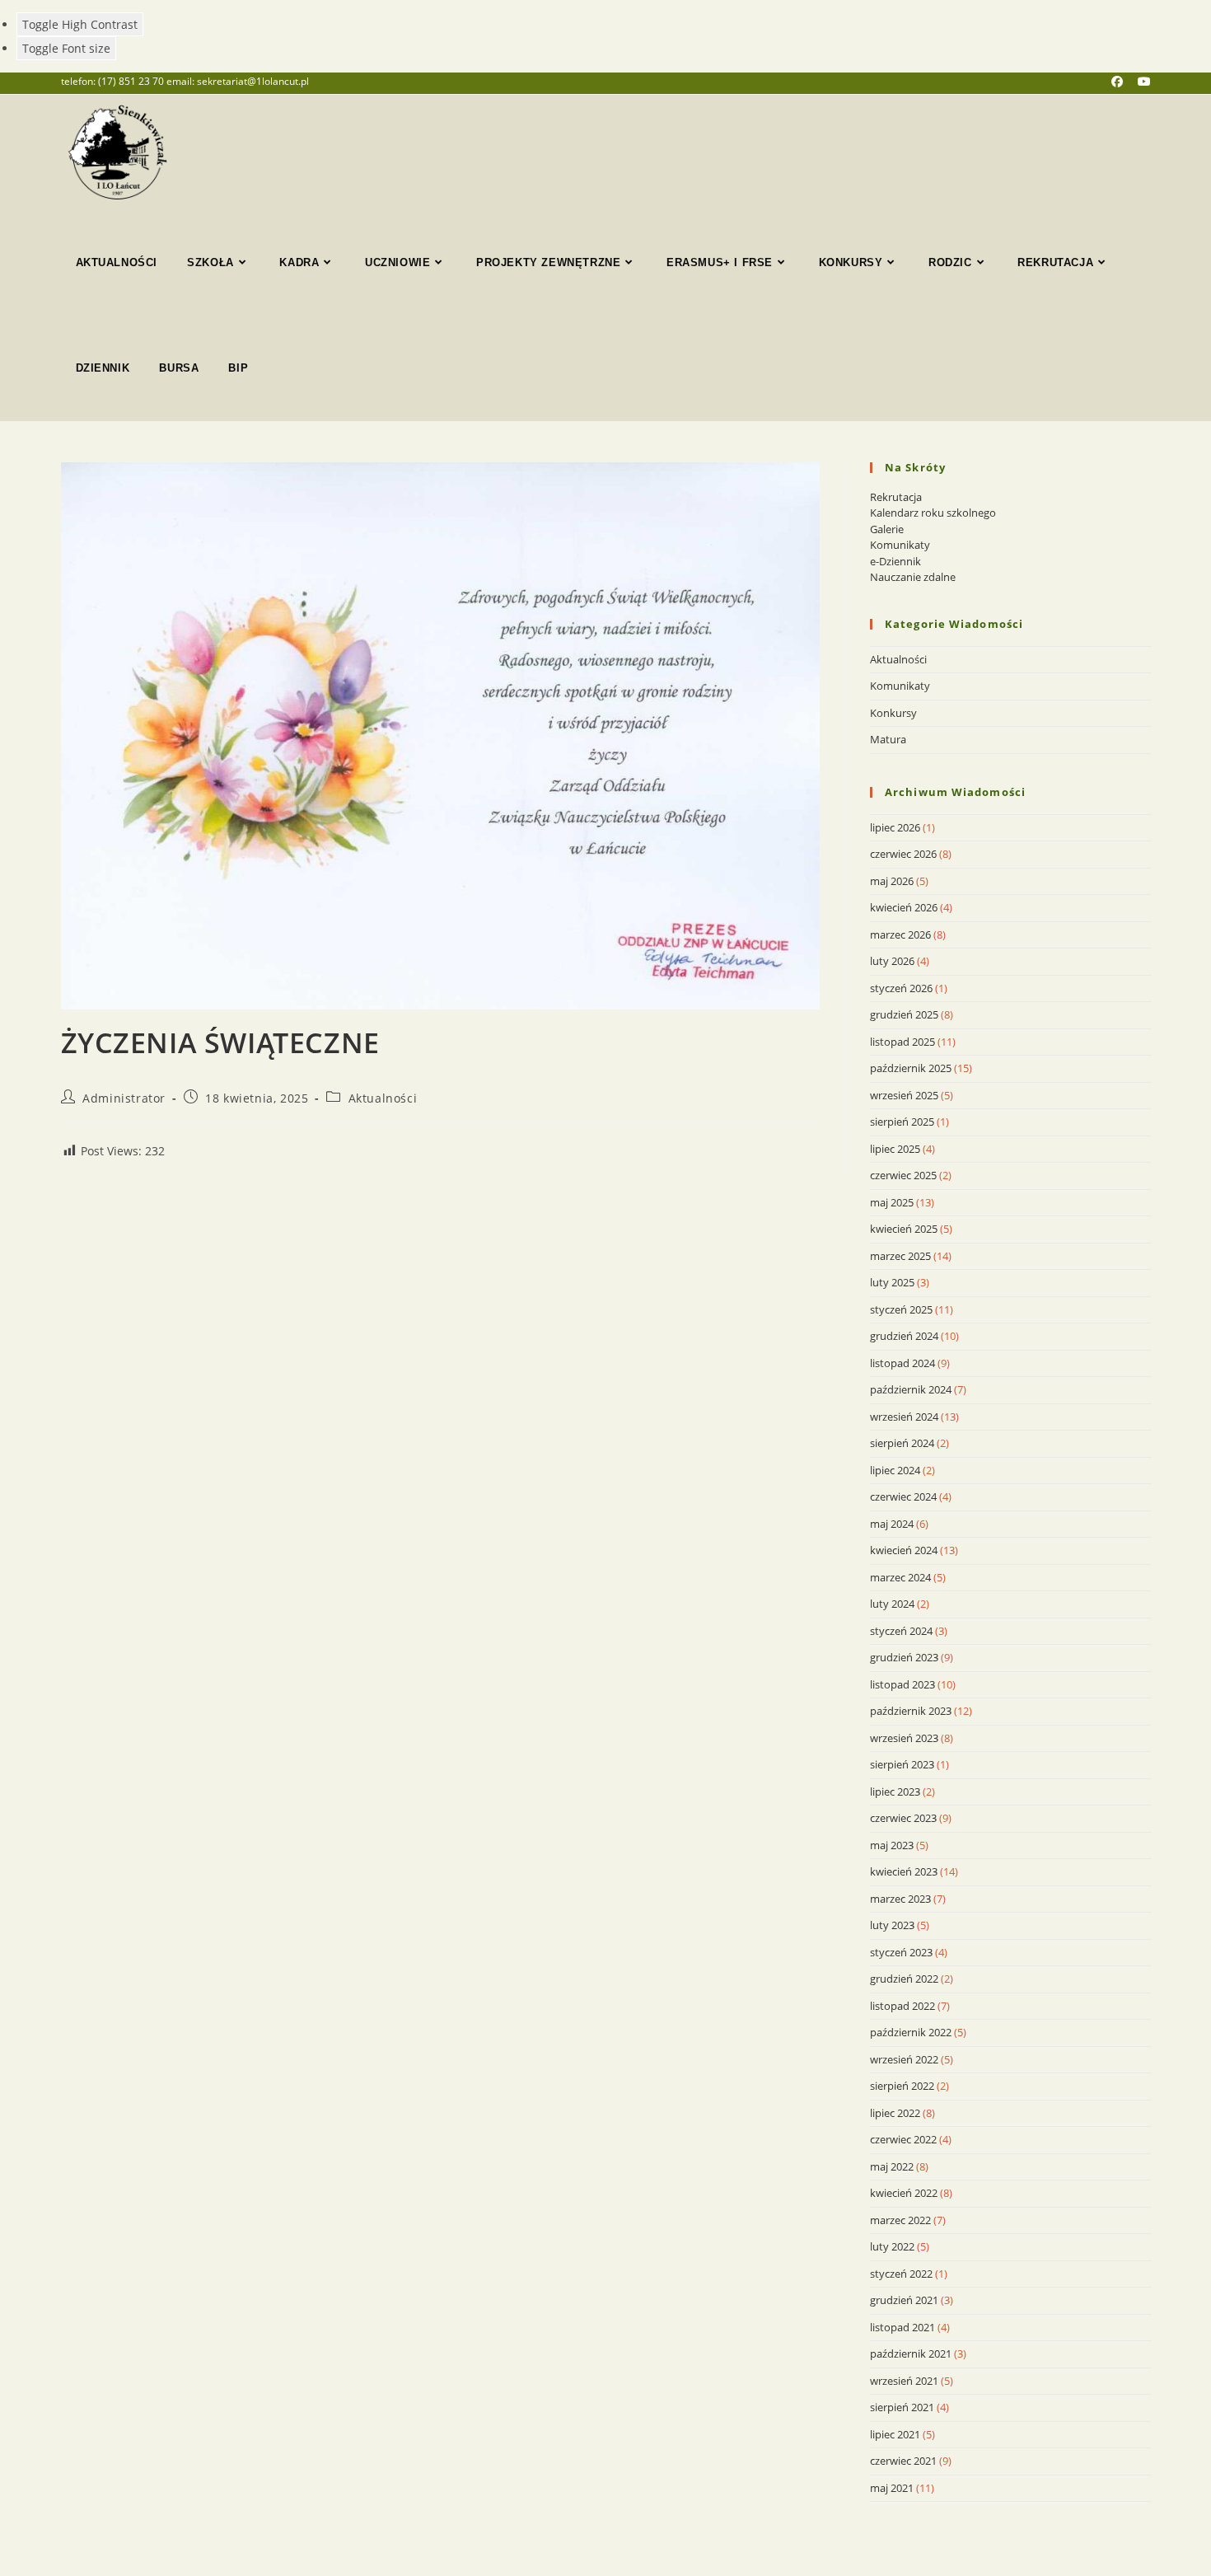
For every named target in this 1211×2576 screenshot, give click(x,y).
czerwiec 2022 (903, 2139)
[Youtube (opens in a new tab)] (1144, 82)
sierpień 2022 (902, 2086)
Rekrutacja (896, 497)
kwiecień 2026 (904, 907)
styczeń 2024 (901, 1631)
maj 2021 (892, 2488)
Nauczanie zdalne (913, 577)
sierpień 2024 (902, 1443)
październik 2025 (911, 1068)
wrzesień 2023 (904, 1738)
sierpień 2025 (902, 1122)
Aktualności (383, 1098)
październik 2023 (911, 1711)
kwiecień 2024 (904, 1550)
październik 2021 (911, 2354)
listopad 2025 (902, 1042)
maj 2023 (892, 1845)
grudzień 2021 (904, 2300)
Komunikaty (900, 545)
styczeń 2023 (901, 1952)
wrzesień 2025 (904, 1095)
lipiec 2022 (895, 2113)
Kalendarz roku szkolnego (933, 513)
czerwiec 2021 (903, 2461)
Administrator (124, 1098)
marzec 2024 (900, 1577)
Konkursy (893, 713)
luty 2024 (892, 1604)
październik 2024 (911, 1389)
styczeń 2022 (901, 2274)
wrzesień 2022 (904, 2059)
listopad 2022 (902, 2006)
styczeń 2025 (901, 1309)
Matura (888, 739)
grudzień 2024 (904, 1336)
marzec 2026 (900, 934)
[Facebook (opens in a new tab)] (1124, 82)
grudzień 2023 (904, 1657)
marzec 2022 (900, 2220)
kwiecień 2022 (904, 2193)
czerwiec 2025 (903, 1175)
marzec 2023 (900, 1899)
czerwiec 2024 (903, 1496)
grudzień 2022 (904, 1979)
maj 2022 (892, 2166)
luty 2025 (892, 1282)
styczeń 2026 (901, 988)
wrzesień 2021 (904, 2381)
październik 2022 (911, 2032)
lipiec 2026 (895, 827)
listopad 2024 (902, 1363)
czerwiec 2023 (903, 1818)
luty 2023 (892, 1925)
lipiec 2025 (895, 1149)
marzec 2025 (900, 1256)
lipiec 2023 (895, 1791)
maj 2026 (892, 881)
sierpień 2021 (902, 2407)
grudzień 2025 (904, 1014)
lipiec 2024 (895, 1470)
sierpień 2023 (902, 1764)
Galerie (887, 529)
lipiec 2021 (895, 2434)
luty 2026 (892, 961)
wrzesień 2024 (904, 1417)
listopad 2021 (902, 2327)
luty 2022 (892, 2246)
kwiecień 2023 (904, 1871)
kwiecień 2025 (904, 1229)
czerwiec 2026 (903, 854)
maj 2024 (892, 1524)
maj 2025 (892, 1202)
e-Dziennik (895, 561)
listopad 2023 (902, 1684)
